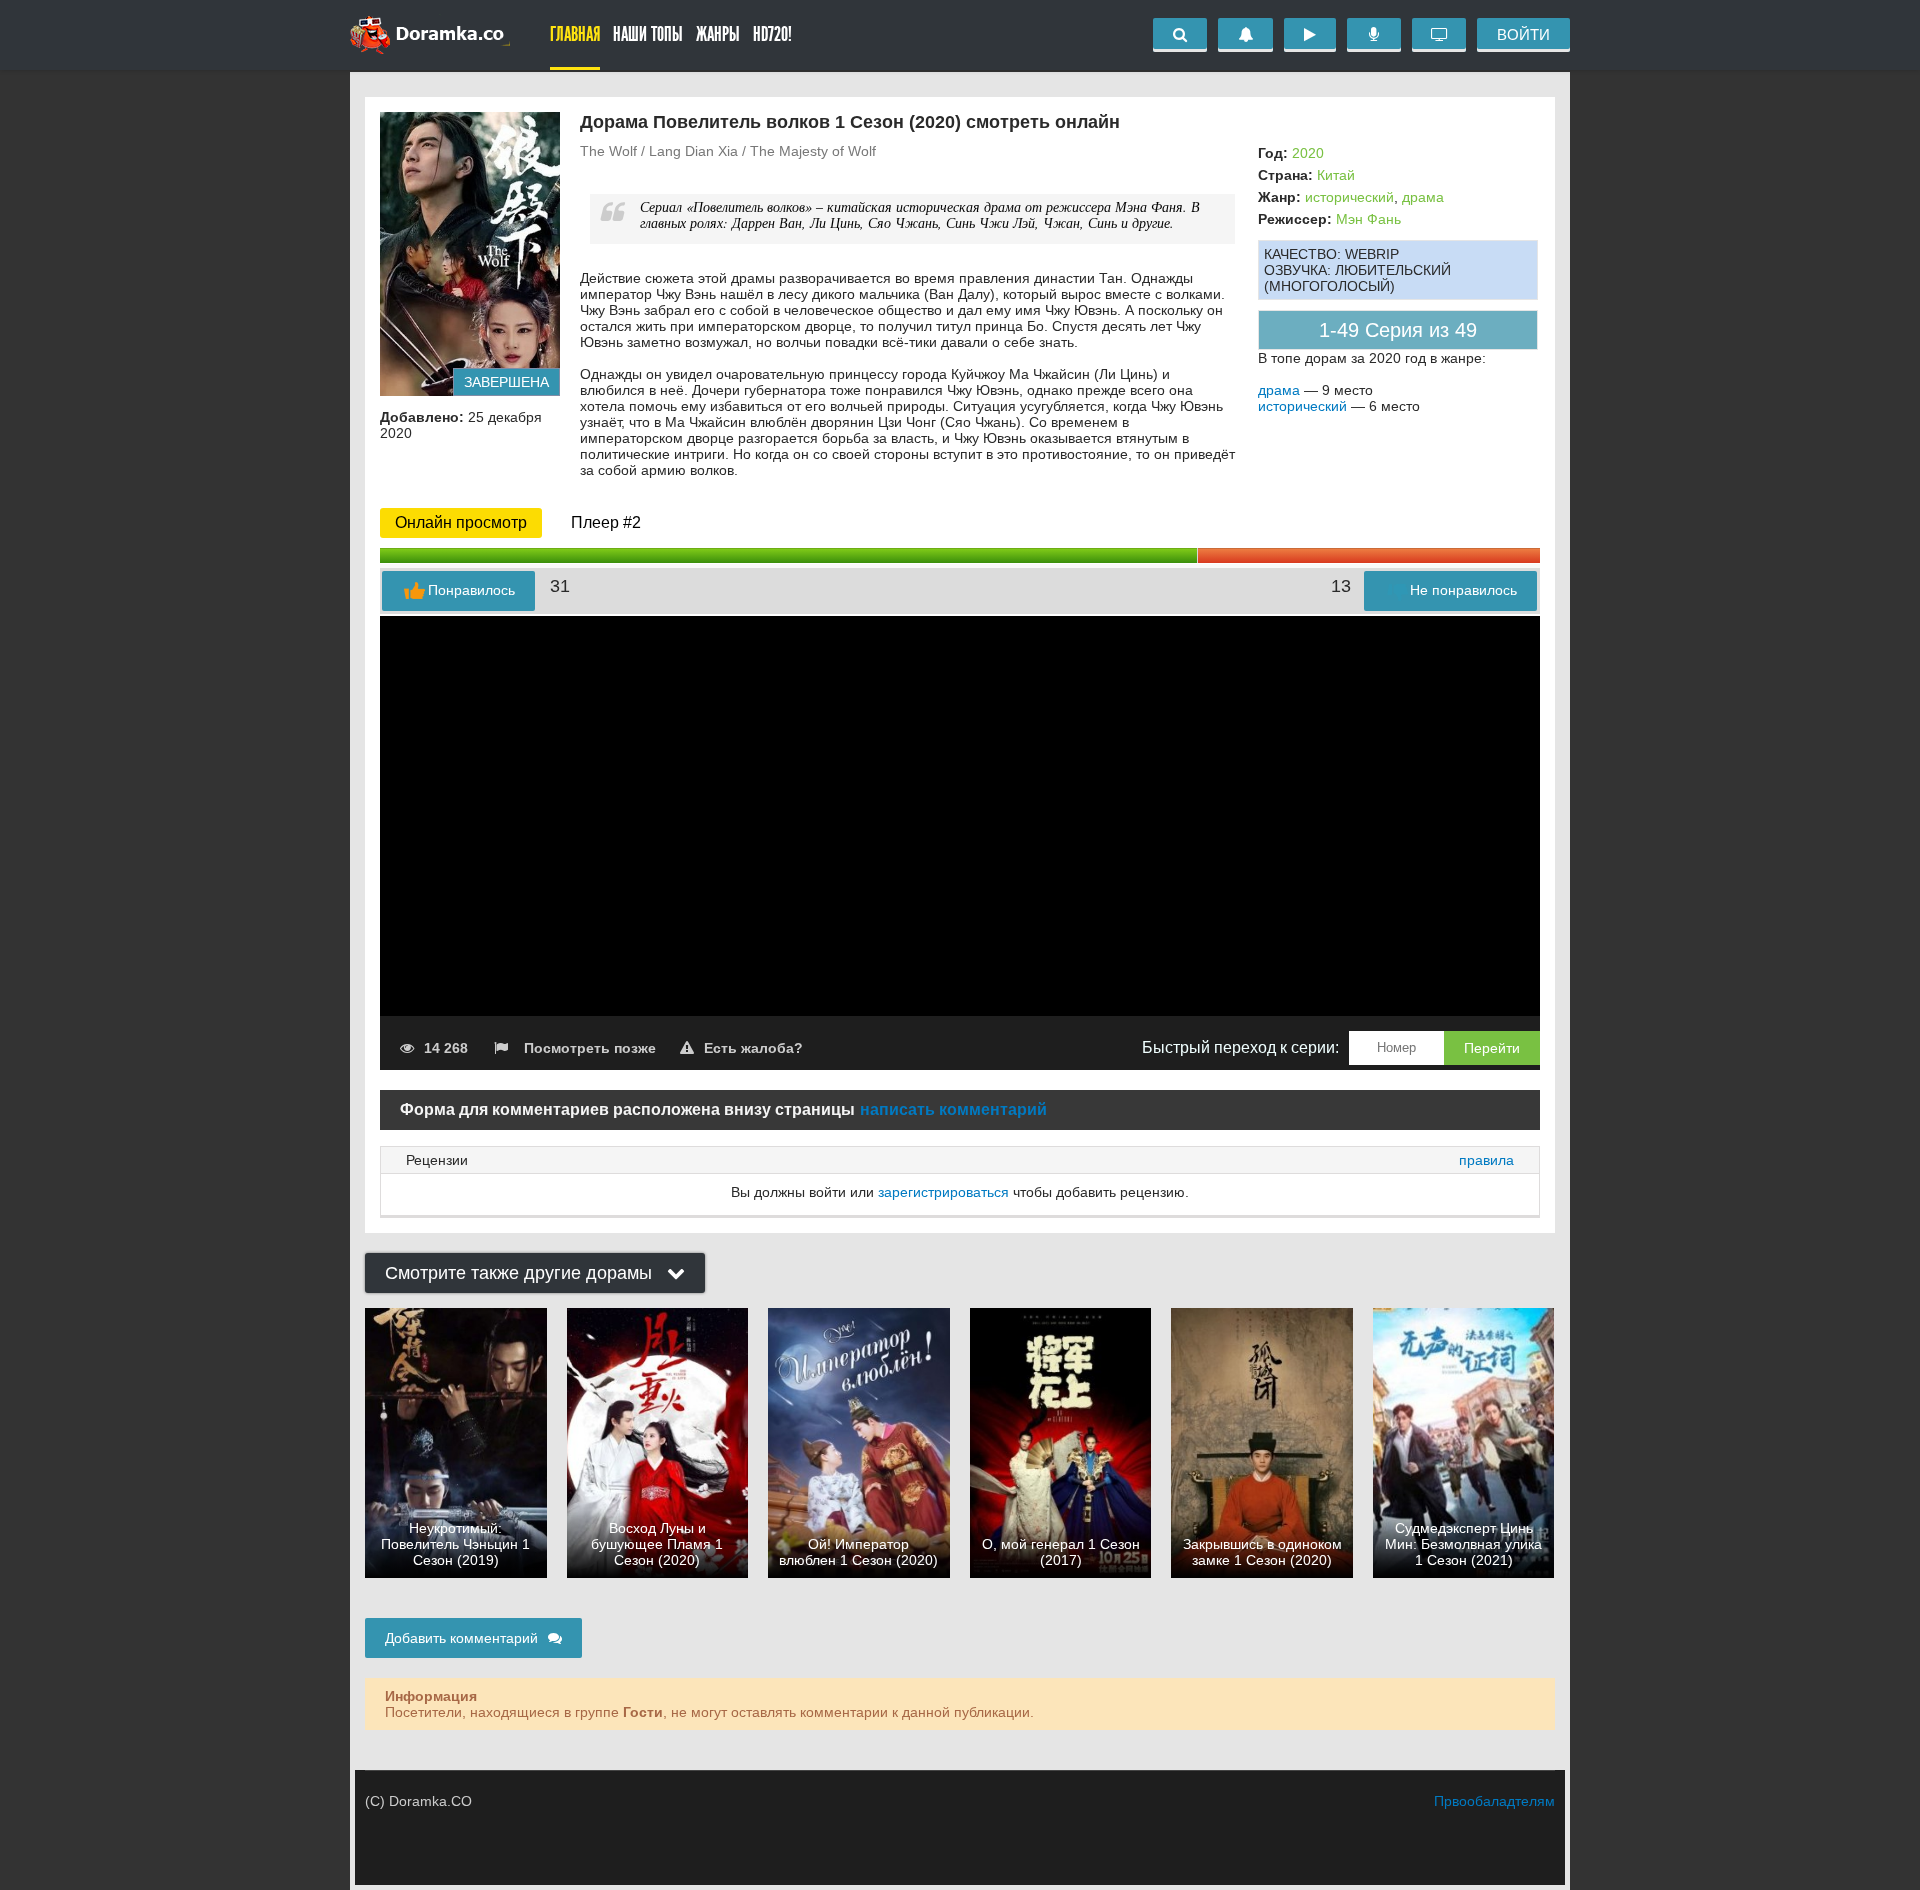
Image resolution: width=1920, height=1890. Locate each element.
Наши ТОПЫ (648, 34)
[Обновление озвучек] (1374, 35)
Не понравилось (1463, 590)
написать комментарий (953, 1109)
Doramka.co (430, 35)
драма (1423, 197)
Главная (575, 34)
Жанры (718, 34)
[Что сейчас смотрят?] (1439, 35)
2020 (1308, 153)
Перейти (1492, 1048)
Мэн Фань (1368, 219)
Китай (1336, 175)
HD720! (772, 34)
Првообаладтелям (1494, 1801)
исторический (1349, 197)
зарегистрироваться (943, 1192)
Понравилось (471, 590)
